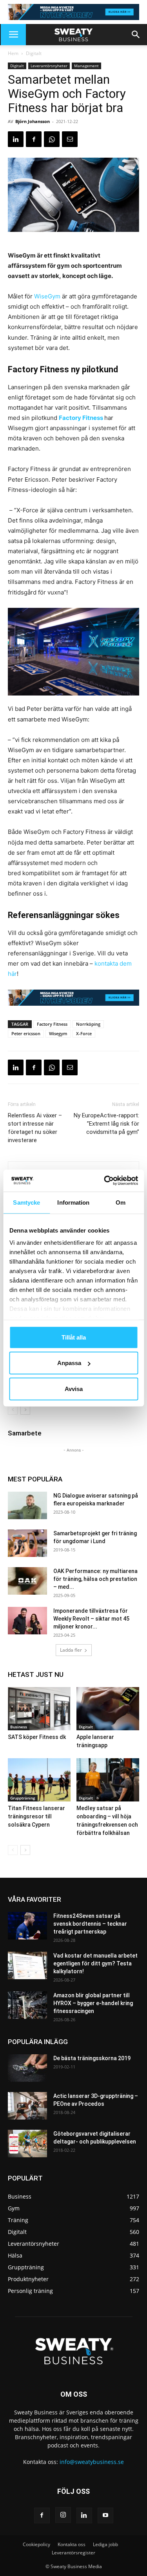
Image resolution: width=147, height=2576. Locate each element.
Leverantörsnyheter (49, 66)
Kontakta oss (72, 2544)
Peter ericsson (26, 1033)
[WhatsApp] (52, 139)
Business (19, 1727)
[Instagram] (63, 2515)
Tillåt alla (74, 1337)
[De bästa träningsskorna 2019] (27, 2068)
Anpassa (69, 1363)
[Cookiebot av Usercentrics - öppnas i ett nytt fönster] (105, 1181)
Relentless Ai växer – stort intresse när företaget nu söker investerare (35, 1128)
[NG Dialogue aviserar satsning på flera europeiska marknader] (27, 1505)
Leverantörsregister (73, 2553)
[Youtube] (105, 2515)
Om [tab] (121, 1202)
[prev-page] (13, 1410)
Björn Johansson (33, 121)
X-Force (84, 1033)
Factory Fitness (81, 418)
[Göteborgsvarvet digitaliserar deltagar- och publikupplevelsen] (27, 2144)
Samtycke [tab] (26, 1202)
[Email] (70, 139)
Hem (13, 53)
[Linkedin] (16, 139)
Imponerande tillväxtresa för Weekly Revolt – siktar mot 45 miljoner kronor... (91, 1619)
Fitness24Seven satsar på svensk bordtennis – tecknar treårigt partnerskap (90, 1924)
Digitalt (34, 53)
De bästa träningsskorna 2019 (92, 2058)
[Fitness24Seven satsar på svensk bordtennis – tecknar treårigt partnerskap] (27, 1926)
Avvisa (74, 1388)
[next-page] (25, 1410)
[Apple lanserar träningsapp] (108, 1709)
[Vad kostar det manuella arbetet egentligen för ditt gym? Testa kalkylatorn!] (27, 1965)
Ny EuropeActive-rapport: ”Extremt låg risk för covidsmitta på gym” (106, 1124)
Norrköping (88, 1024)
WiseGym (47, 296)
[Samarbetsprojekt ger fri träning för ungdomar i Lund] (27, 1543)
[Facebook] (34, 139)
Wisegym (58, 1033)
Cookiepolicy (36, 2544)
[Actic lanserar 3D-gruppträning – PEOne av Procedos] (27, 2106)
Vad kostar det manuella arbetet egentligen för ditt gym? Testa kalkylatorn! (95, 1963)
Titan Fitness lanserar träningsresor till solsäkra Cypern (36, 1816)
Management (86, 66)
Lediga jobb (105, 2544)
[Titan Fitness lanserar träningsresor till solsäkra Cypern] (39, 1780)
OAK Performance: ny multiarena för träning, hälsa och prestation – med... (95, 1579)
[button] (13, 35)
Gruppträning (23, 1798)
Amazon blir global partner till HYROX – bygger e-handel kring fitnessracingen (93, 2003)
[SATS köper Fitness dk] (39, 1709)
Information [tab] (73, 1202)
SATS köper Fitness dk (37, 1737)
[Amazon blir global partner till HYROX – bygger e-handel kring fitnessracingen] (27, 2005)
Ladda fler (71, 1650)
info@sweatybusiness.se (92, 2462)
